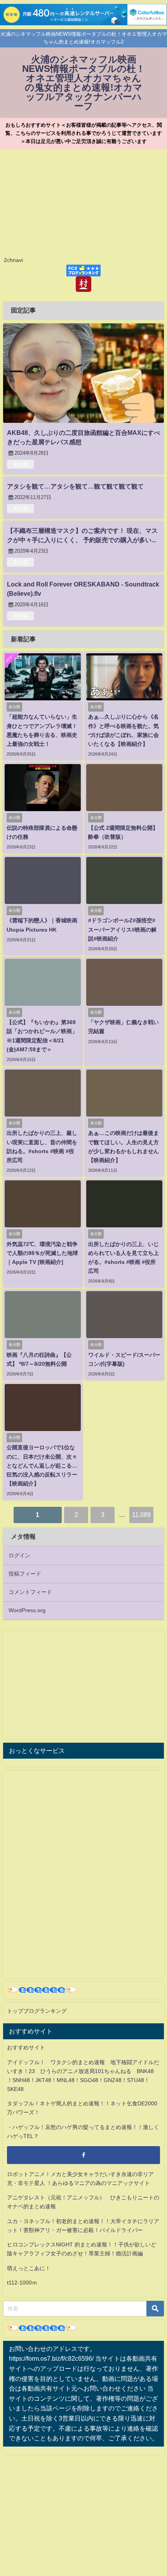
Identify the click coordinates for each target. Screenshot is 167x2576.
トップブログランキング (37, 2011)
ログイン (19, 1555)
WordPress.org (27, 1610)
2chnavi (13, 260)
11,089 (141, 1515)
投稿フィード (25, 1574)
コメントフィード (30, 1592)
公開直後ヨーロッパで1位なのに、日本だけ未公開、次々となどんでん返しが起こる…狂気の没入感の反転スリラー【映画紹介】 (42, 1465)
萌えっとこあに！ (29, 2268)
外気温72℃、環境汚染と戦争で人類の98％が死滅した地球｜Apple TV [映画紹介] (42, 1253)
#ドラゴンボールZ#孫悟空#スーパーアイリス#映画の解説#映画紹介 (122, 929)
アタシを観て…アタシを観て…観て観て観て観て (75, 486)
